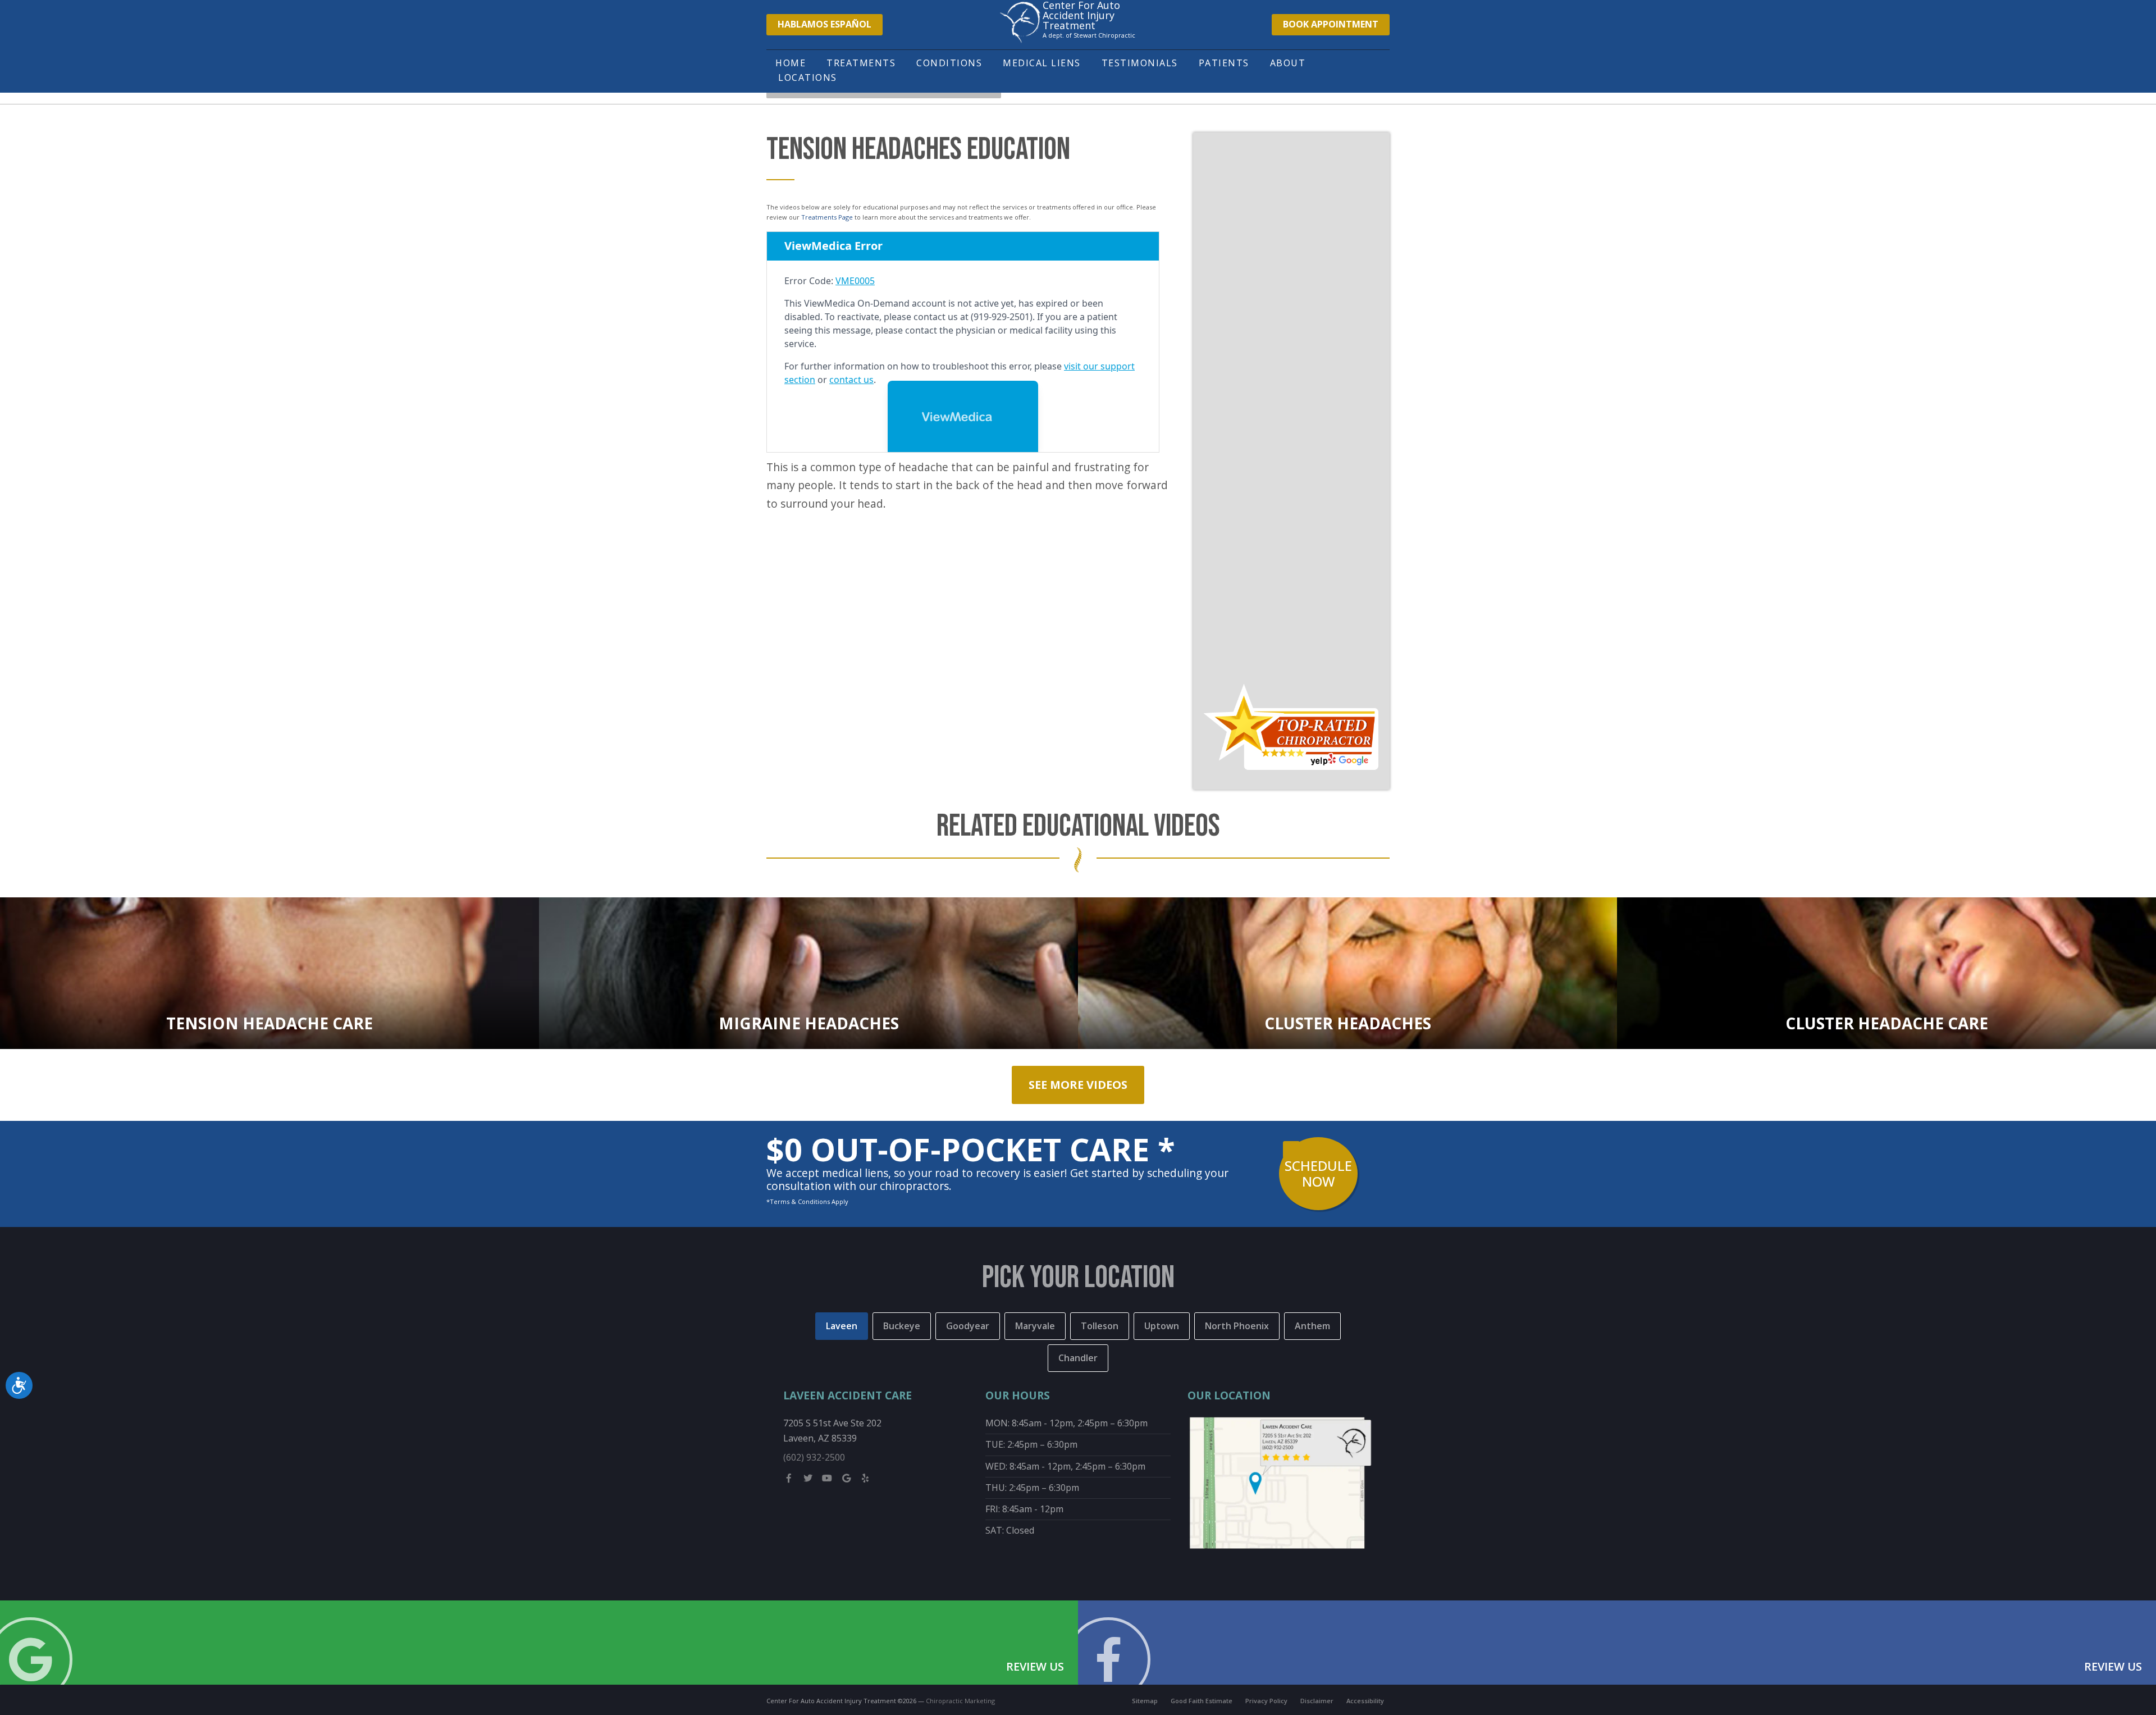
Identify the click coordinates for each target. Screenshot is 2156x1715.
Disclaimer (1317, 1701)
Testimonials (1140, 63)
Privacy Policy (1266, 1701)
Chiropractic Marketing (960, 1701)
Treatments (861, 63)
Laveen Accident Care (848, 1395)
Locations (808, 77)
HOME (791, 63)
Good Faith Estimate (1202, 1701)
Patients (1224, 63)
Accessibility (1365, 1701)
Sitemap (1145, 1701)
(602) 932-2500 (814, 1457)
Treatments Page (827, 217)
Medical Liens (1042, 63)
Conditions (949, 63)
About (1288, 63)
